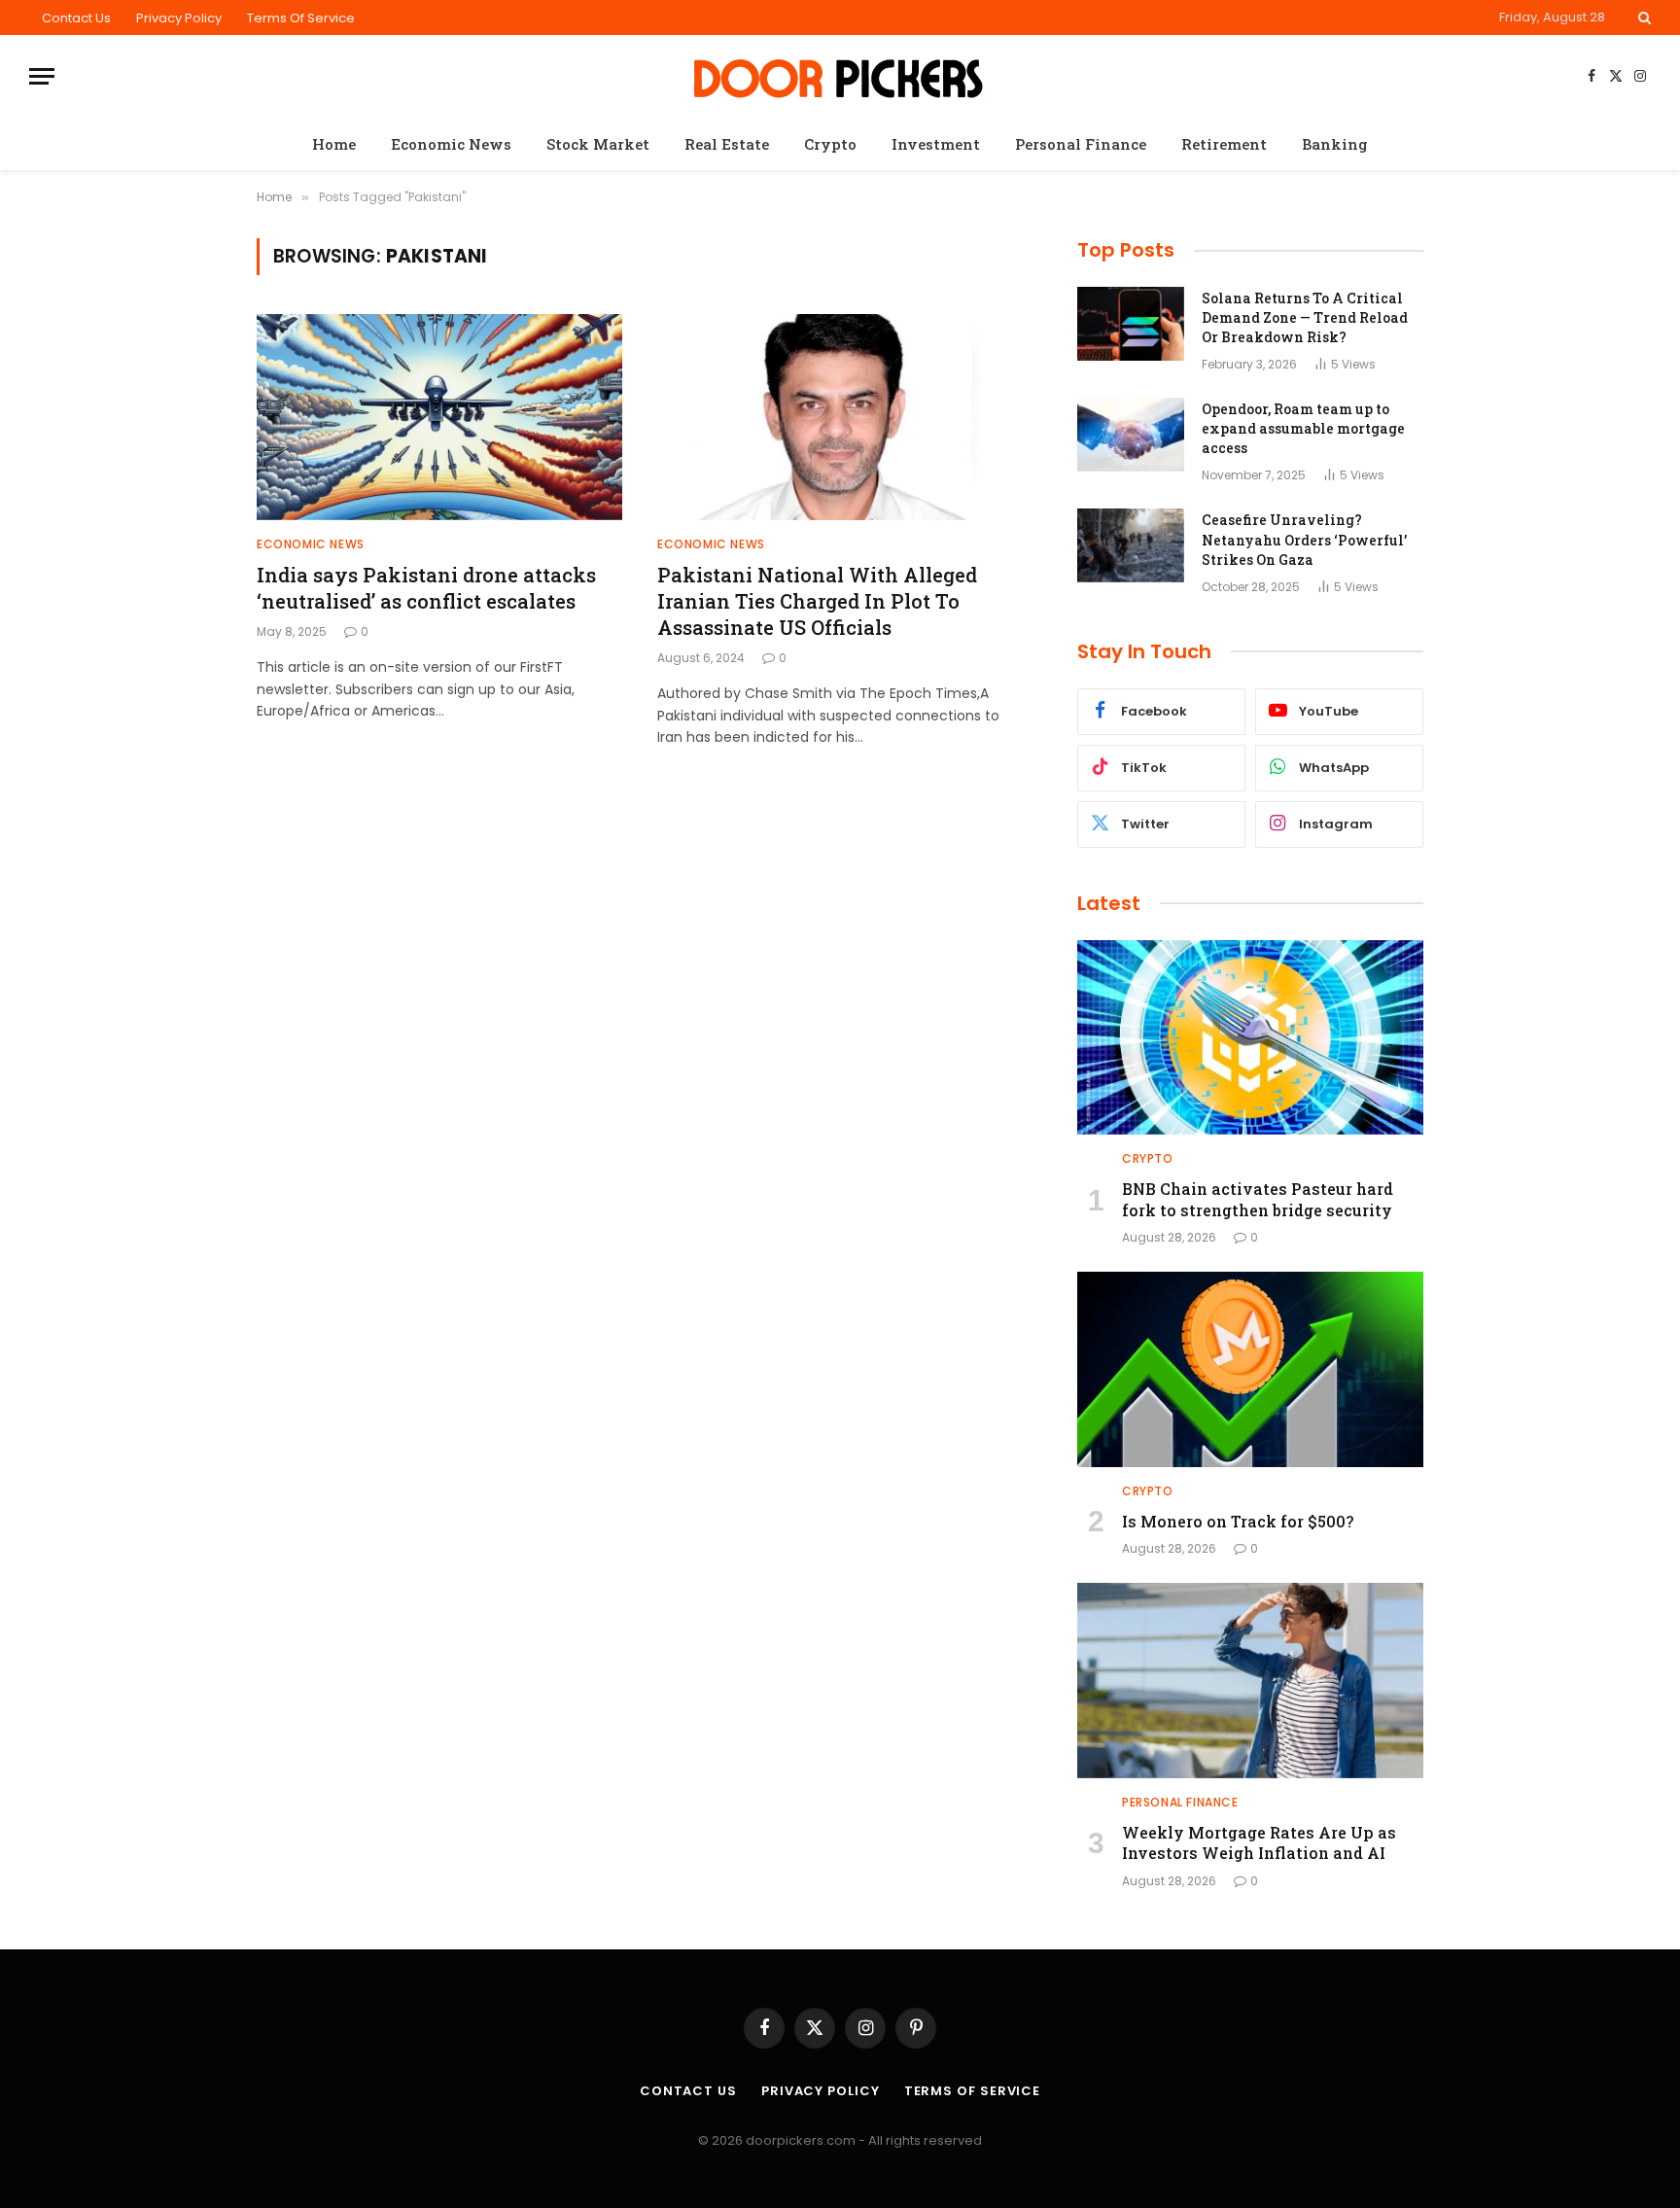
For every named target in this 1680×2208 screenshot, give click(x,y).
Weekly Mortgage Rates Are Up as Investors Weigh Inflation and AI (1259, 1843)
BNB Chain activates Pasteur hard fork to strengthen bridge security (1258, 1199)
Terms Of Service (301, 18)
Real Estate (727, 144)
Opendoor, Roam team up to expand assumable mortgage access (1303, 428)
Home (334, 144)
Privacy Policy (179, 18)
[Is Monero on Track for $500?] (1250, 1369)
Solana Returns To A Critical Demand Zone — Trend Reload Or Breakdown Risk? (1305, 317)
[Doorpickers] (840, 76)
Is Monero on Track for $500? (1238, 1521)
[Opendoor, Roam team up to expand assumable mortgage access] (1131, 435)
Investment (936, 144)
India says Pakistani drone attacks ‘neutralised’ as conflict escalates (426, 588)
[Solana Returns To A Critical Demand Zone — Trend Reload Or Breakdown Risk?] (1131, 324)
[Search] (1643, 18)
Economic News (451, 144)
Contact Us (76, 18)
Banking (1335, 144)
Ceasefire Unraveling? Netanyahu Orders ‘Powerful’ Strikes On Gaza (1304, 539)
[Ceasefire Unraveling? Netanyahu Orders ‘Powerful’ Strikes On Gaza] (1131, 545)
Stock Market (598, 144)
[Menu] (42, 76)
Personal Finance (1081, 144)
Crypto (830, 144)
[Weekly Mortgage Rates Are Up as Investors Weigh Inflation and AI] (1250, 1680)
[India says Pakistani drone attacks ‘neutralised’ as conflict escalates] (439, 417)
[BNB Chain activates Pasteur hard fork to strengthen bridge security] (1250, 1037)
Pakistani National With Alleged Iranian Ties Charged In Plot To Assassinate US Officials (817, 601)
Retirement (1224, 144)
